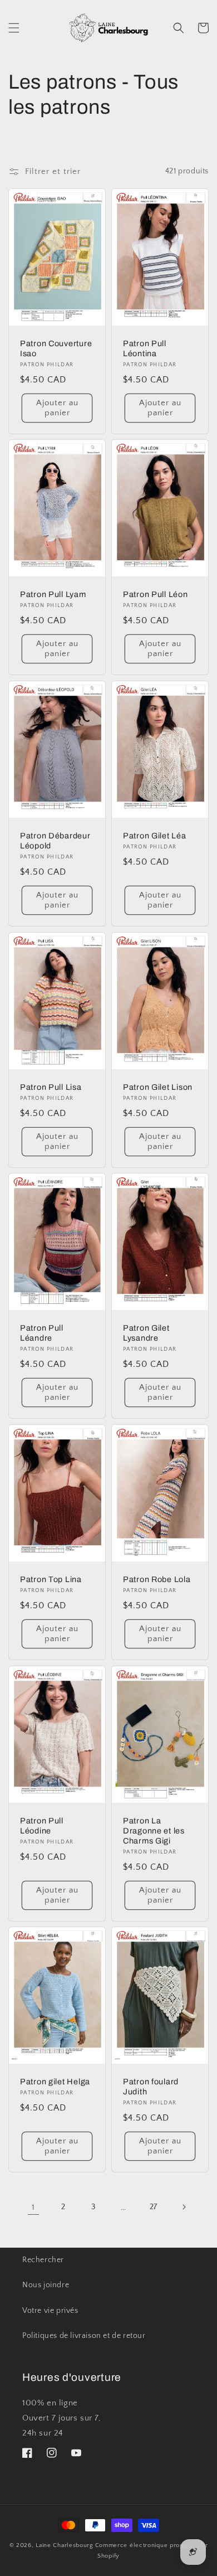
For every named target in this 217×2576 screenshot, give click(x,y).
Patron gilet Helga (55, 2082)
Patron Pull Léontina (145, 348)
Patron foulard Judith (151, 2087)
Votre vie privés (50, 2311)
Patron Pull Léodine (42, 1825)
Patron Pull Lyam (53, 594)
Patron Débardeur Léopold (55, 841)
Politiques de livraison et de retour (84, 2336)
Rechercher (43, 2260)
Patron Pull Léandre (42, 1333)
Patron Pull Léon (156, 594)
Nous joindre (46, 2285)
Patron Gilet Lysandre (146, 1333)
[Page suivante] (184, 2207)
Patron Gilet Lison (158, 1086)
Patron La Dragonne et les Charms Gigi (154, 1830)
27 (154, 2207)
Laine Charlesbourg (65, 2545)
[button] (14, 28)
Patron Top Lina (51, 1579)
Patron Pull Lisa (51, 1086)
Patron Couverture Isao (56, 348)
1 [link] (33, 2207)
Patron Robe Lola (157, 1579)
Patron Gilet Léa (155, 836)
